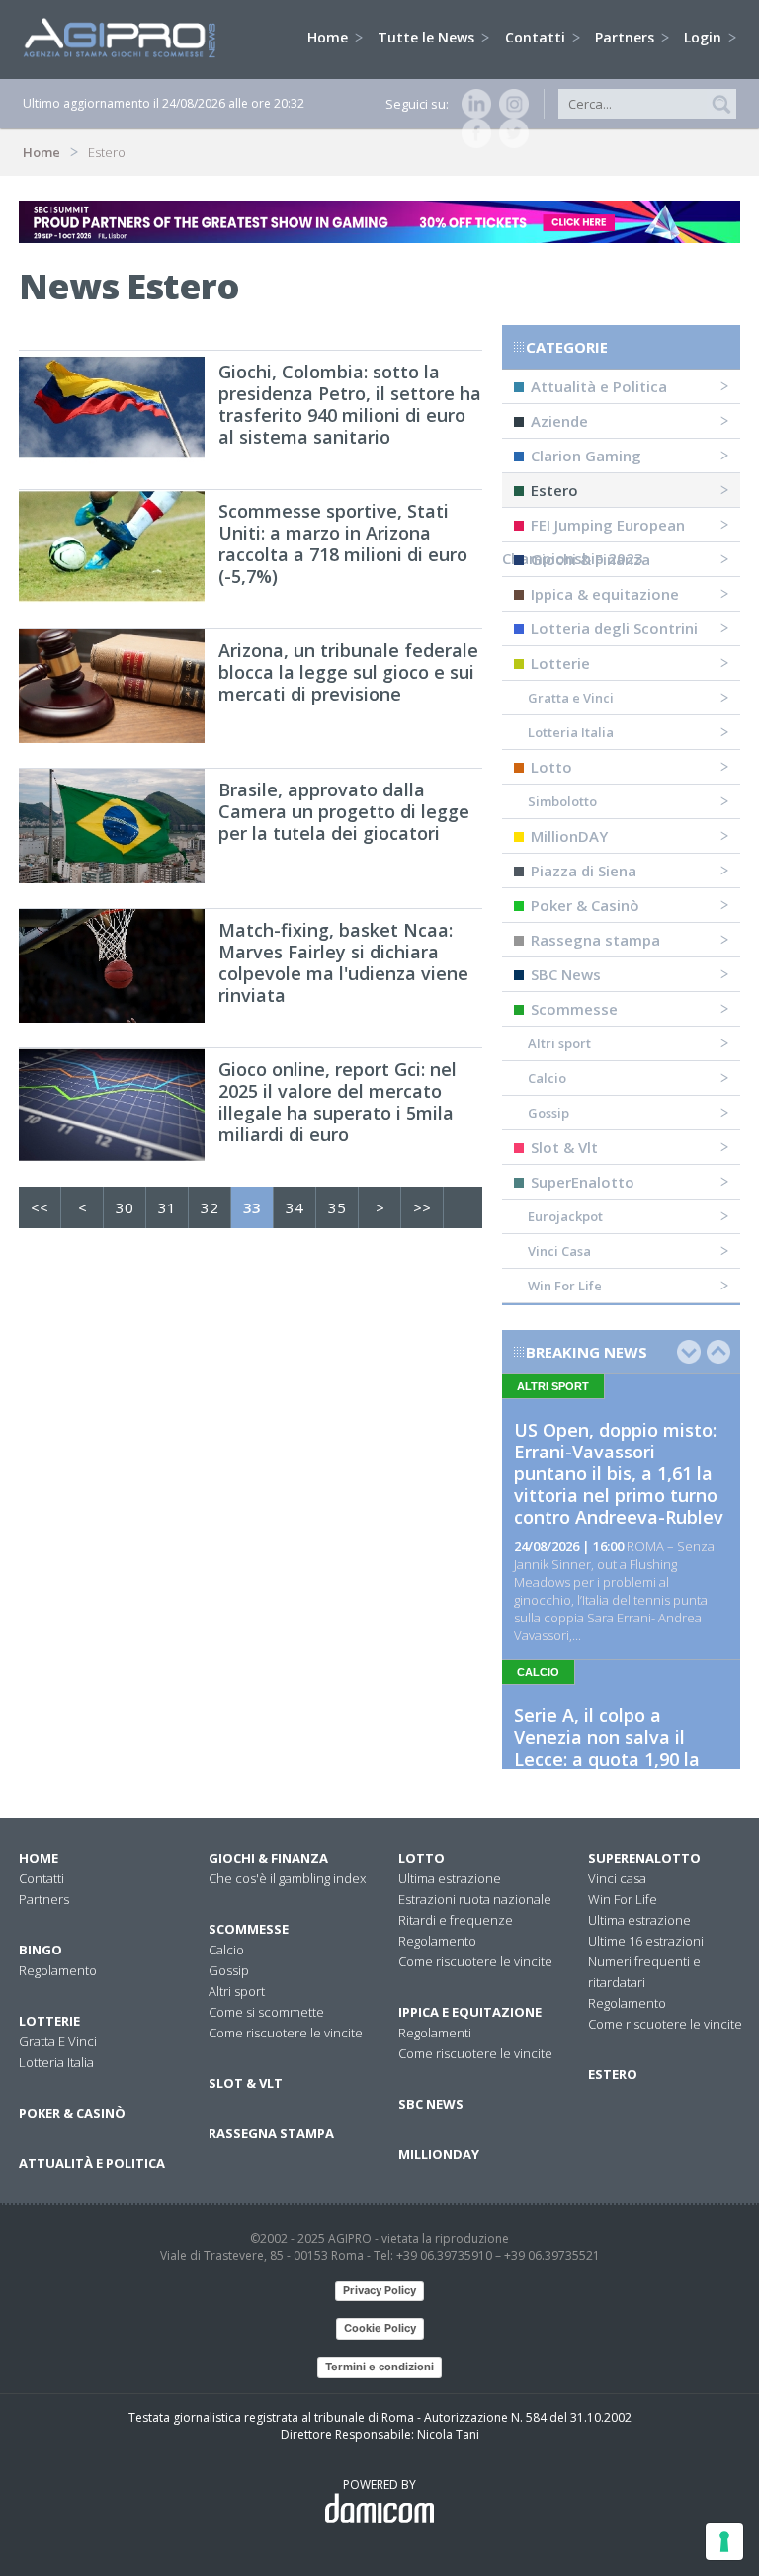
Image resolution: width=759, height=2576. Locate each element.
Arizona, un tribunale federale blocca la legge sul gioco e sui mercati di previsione (348, 672)
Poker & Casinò (585, 905)
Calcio (547, 1078)
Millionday (439, 2154)
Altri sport (559, 1043)
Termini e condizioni (379, 2367)
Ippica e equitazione (470, 2012)
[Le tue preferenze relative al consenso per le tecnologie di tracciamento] (724, 2541)
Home (330, 37)
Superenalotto (644, 1858)
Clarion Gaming (586, 456)
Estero (554, 490)
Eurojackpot (565, 1216)
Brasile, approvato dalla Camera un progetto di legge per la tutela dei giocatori (344, 811)
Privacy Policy (379, 2290)
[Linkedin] (472, 104)
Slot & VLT (246, 2083)
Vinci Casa (559, 1251)
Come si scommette (266, 2012)
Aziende (559, 421)
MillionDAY (569, 836)
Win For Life (565, 1286)
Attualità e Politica (599, 386)
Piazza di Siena (584, 871)
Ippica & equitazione (605, 594)
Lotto (551, 767)
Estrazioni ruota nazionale (475, 1899)
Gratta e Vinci (571, 698)
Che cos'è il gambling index (287, 1878)
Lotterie (560, 663)
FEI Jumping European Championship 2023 (593, 529)
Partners (627, 37)
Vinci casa (617, 1878)
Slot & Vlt (564, 1147)
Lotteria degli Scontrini (614, 628)
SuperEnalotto (583, 1182)
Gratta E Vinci (58, 2041)
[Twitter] (510, 133)
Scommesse (574, 1009)
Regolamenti (435, 2033)
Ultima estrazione (450, 1878)
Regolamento (58, 1970)
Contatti (537, 37)
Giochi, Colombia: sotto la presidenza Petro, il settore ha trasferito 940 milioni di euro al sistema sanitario (350, 404)
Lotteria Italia (571, 732)
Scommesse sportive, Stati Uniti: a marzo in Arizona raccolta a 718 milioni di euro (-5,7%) (343, 543)
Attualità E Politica (92, 2163)
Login (705, 37)
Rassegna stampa (595, 940)
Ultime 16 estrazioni (646, 1941)
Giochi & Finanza (590, 559)
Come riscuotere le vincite (286, 2033)
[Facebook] (472, 133)
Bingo (41, 1950)
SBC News (566, 974)
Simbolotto (562, 801)
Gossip (548, 1113)
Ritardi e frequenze (456, 1920)
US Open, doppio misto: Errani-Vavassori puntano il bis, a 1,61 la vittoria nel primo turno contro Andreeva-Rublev (619, 1473)
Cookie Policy (380, 2328)
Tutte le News (428, 37)
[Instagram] (510, 104)
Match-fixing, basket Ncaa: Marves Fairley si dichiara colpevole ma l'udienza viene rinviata (343, 962)
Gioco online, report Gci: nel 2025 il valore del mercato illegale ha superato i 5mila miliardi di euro (337, 1102)
